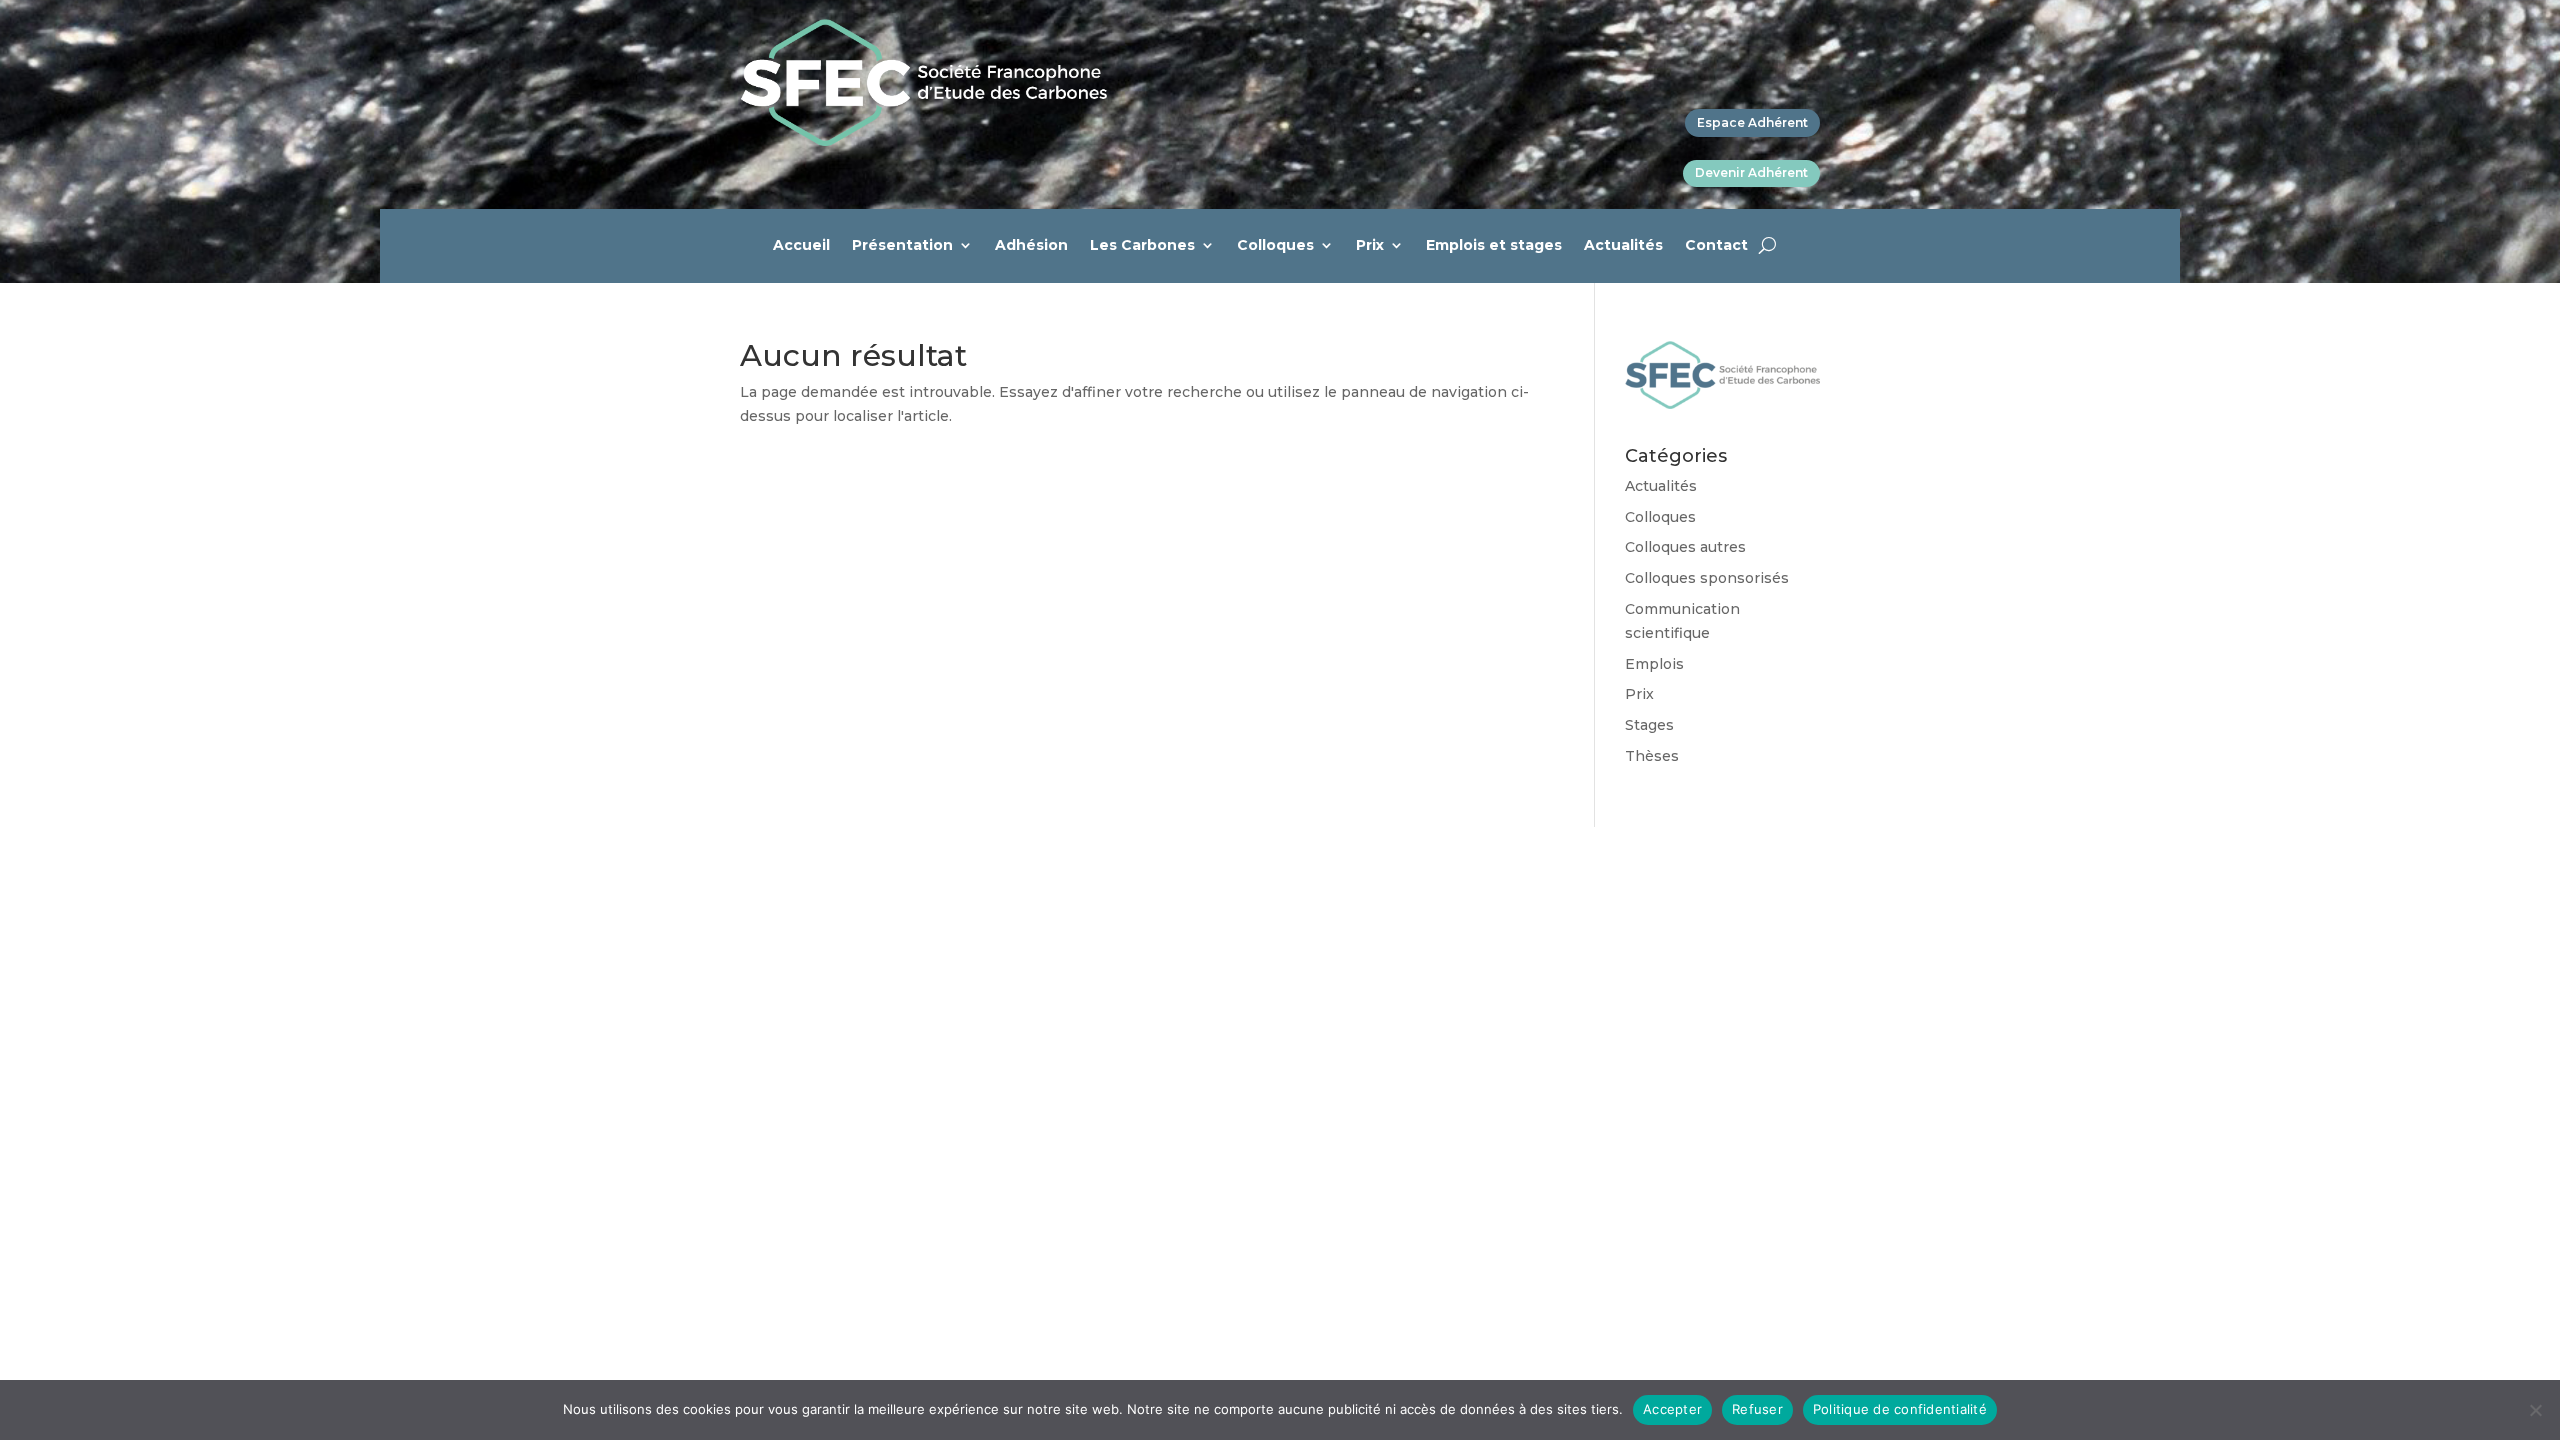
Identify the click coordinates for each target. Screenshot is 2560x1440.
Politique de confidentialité (1900, 1409)
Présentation (902, 246)
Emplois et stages (1494, 246)
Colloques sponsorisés (1707, 578)
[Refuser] (2535, 1410)
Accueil (801, 246)
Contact (1716, 246)
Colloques (1275, 246)
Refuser (1757, 1409)
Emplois (1654, 664)
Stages (1649, 725)
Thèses (1652, 756)
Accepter (1672, 1409)
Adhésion (1031, 246)
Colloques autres (1685, 547)
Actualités (1623, 246)
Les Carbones (1142, 246)
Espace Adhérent (1752, 122)
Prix (1370, 246)
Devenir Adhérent (1751, 172)
